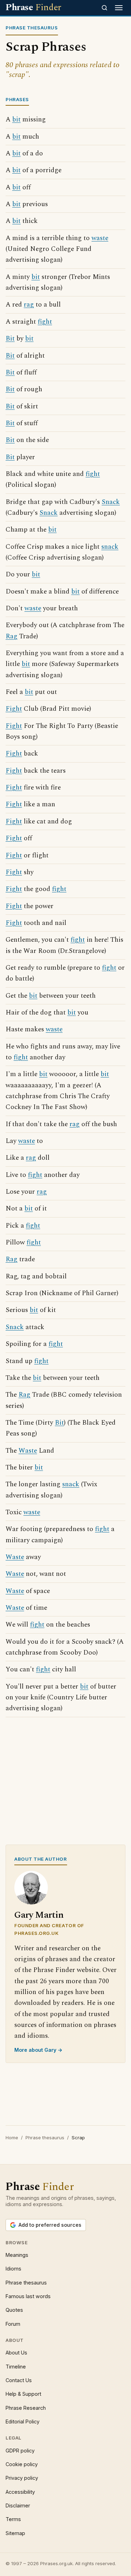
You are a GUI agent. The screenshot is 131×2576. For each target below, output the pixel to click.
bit (16, 120)
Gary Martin (39, 1915)
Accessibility (20, 2492)
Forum (13, 2324)
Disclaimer (18, 2505)
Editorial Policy (23, 2421)
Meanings (17, 2255)
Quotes (14, 2310)
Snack (111, 502)
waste (100, 238)
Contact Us (19, 2380)
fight (45, 322)
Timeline (16, 2367)
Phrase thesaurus (45, 2138)
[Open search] (104, 8)
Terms (13, 2519)
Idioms (13, 2269)
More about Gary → (38, 2050)
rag (29, 305)
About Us (16, 2353)
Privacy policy (22, 2478)
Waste (28, 1451)
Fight (14, 709)
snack (110, 547)
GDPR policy (20, 2451)
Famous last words (28, 2296)
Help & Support (23, 2394)
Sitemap (15, 2533)
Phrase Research (26, 2408)
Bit (10, 339)
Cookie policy (22, 2464)
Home (12, 2138)
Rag (12, 636)
